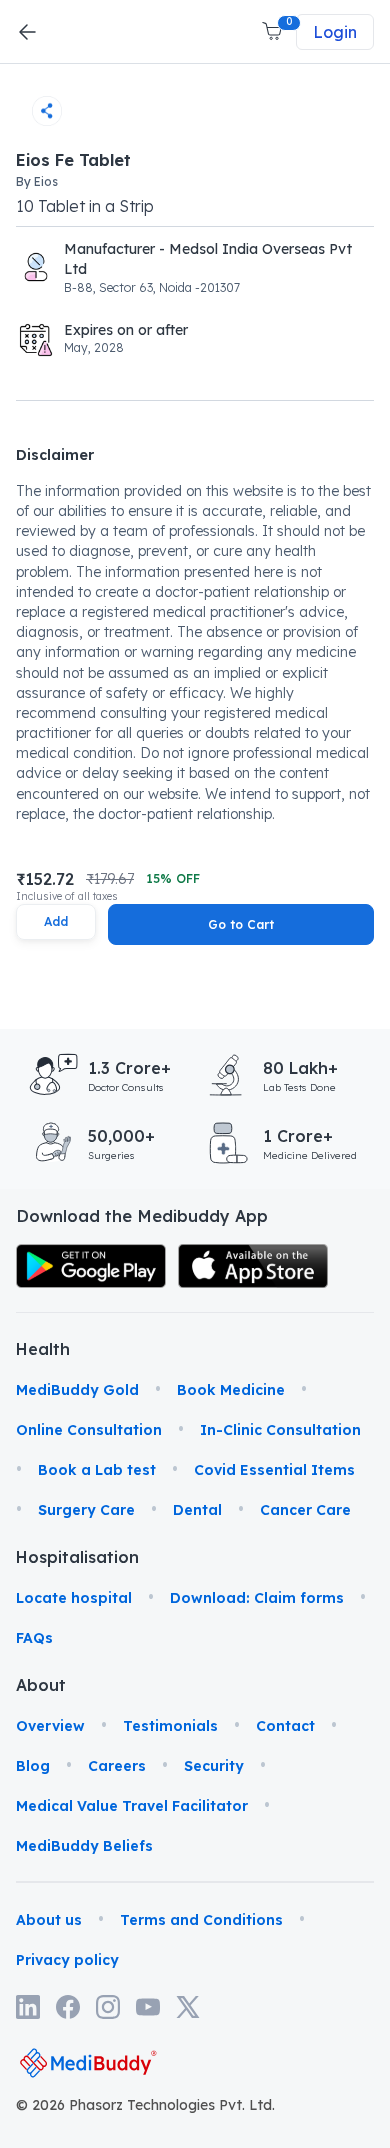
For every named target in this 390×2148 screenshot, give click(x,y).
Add (56, 921)
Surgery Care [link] (86, 1510)
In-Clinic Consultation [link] (280, 1430)
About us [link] (49, 1920)
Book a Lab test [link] (97, 1470)
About (41, 1685)
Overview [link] (50, 1726)
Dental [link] (197, 1510)
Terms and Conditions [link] (201, 1920)
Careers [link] (117, 1766)
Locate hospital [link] (74, 1598)
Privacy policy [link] (67, 1960)
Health (43, 1349)
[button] (274, 32)
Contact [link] (285, 1726)
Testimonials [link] (170, 1726)
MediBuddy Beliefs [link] (84, 1846)
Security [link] (214, 1766)
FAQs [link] (34, 1638)
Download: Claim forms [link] (257, 1598)
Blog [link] (33, 1766)
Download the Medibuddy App (142, 1216)
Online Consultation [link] (89, 1430)
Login (335, 32)
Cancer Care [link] (305, 1510)
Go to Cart (241, 924)
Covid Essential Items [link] (274, 1470)
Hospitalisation (43, 1557)
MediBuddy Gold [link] (77, 1390)
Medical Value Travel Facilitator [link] (132, 1806)
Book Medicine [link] (231, 1390)
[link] (91, 1266)
